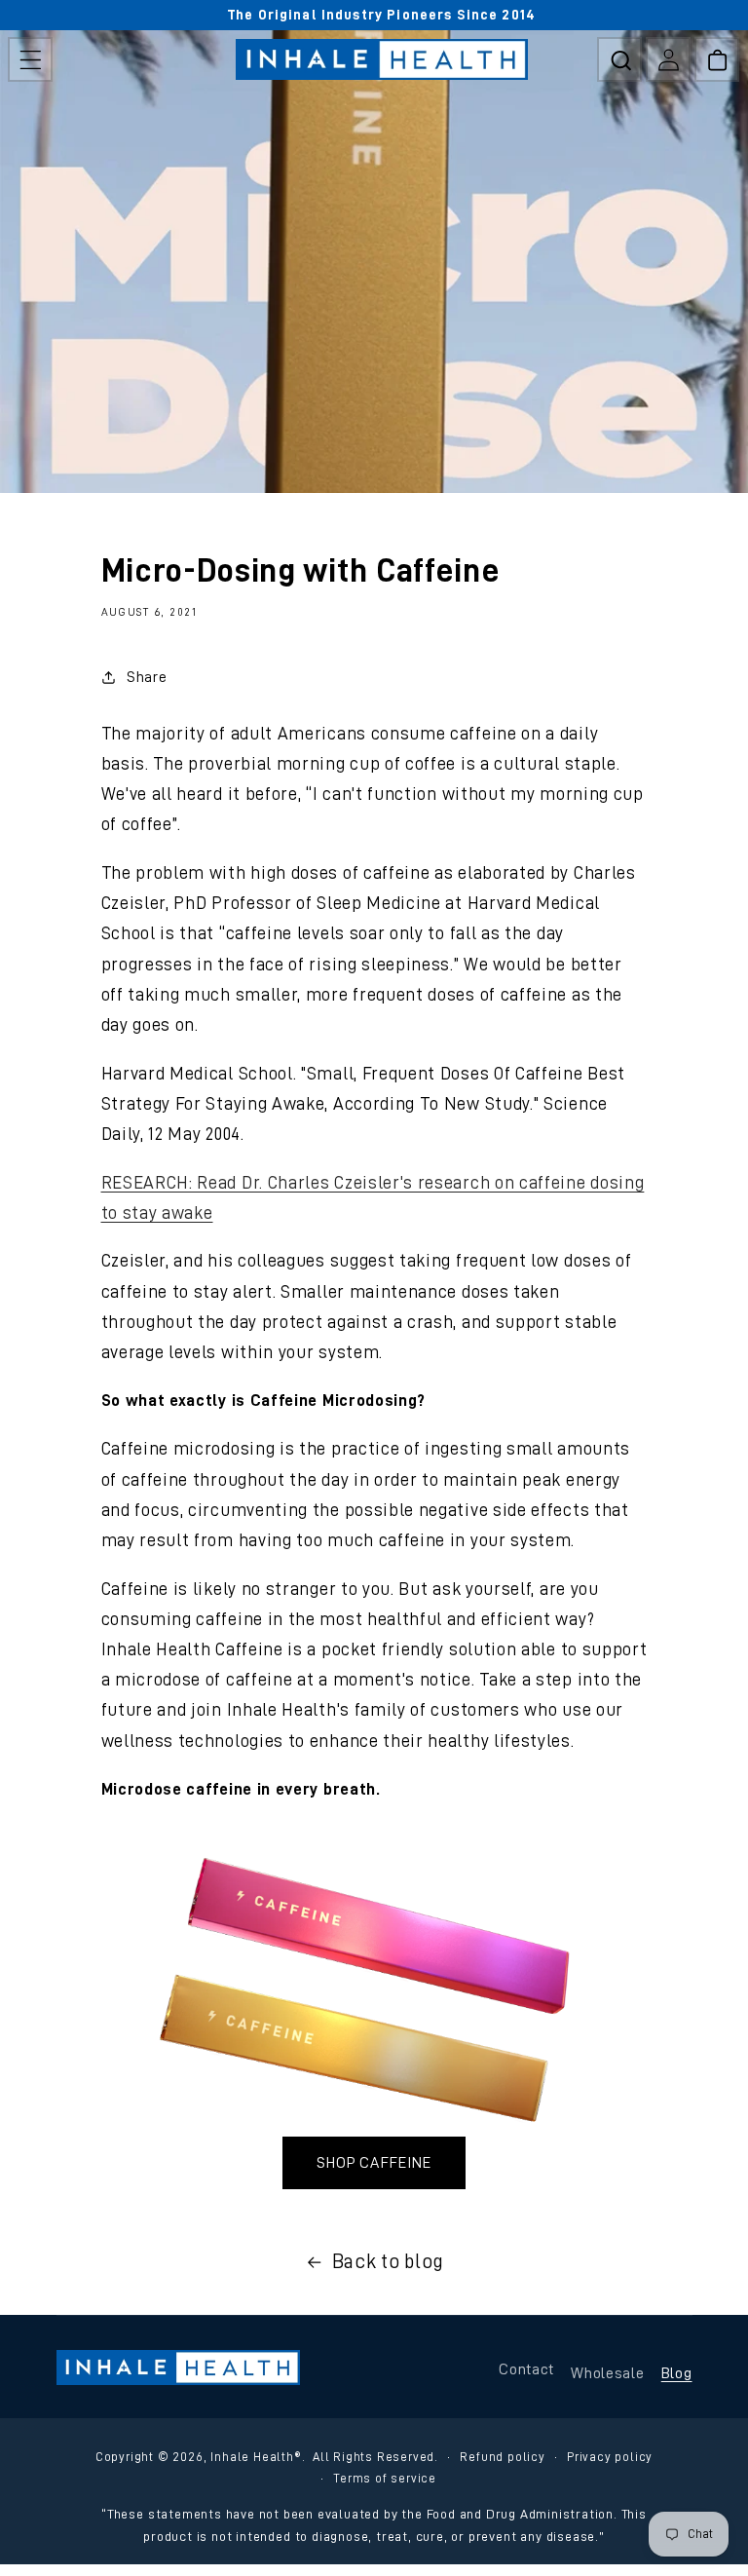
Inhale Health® (256, 2457)
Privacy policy (610, 2457)
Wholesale (607, 2373)
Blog (677, 2373)
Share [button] (147, 677)
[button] (30, 59)
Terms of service (385, 2478)
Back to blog (388, 2261)
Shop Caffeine (374, 2163)
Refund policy (502, 2457)
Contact (526, 2369)
